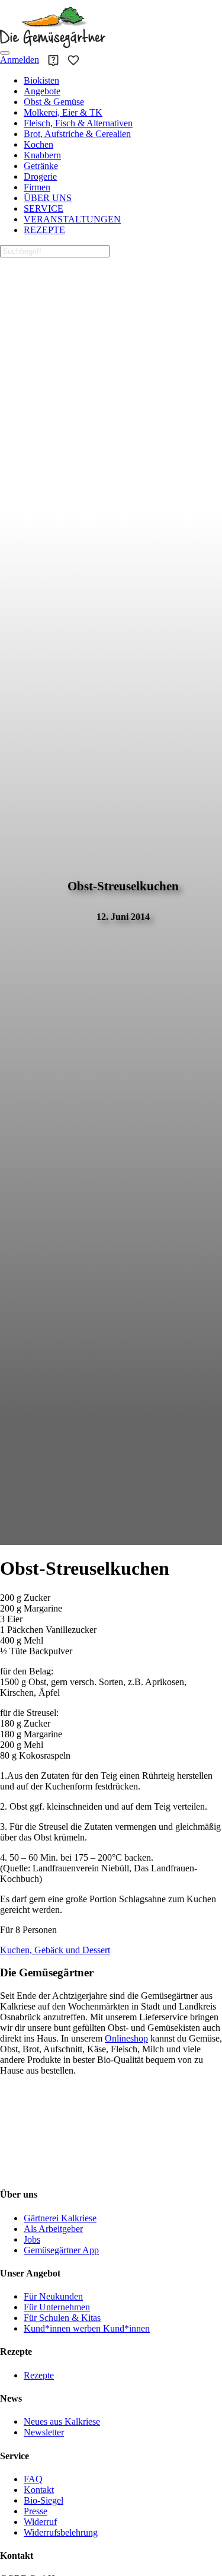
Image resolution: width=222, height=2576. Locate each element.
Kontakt (39, 2490)
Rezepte (39, 2375)
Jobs (32, 2239)
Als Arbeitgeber (53, 2229)
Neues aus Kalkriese (62, 2421)
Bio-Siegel (44, 2500)
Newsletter (44, 2432)
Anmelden (20, 60)
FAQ (33, 2479)
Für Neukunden (53, 2296)
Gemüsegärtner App (61, 2250)
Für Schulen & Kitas (62, 2318)
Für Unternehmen (57, 2307)
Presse (36, 2511)
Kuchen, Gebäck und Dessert (55, 1950)
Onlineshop (126, 2038)
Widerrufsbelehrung (61, 2532)
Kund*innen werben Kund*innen (87, 2328)
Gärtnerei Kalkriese (60, 2218)
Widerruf (40, 2522)
